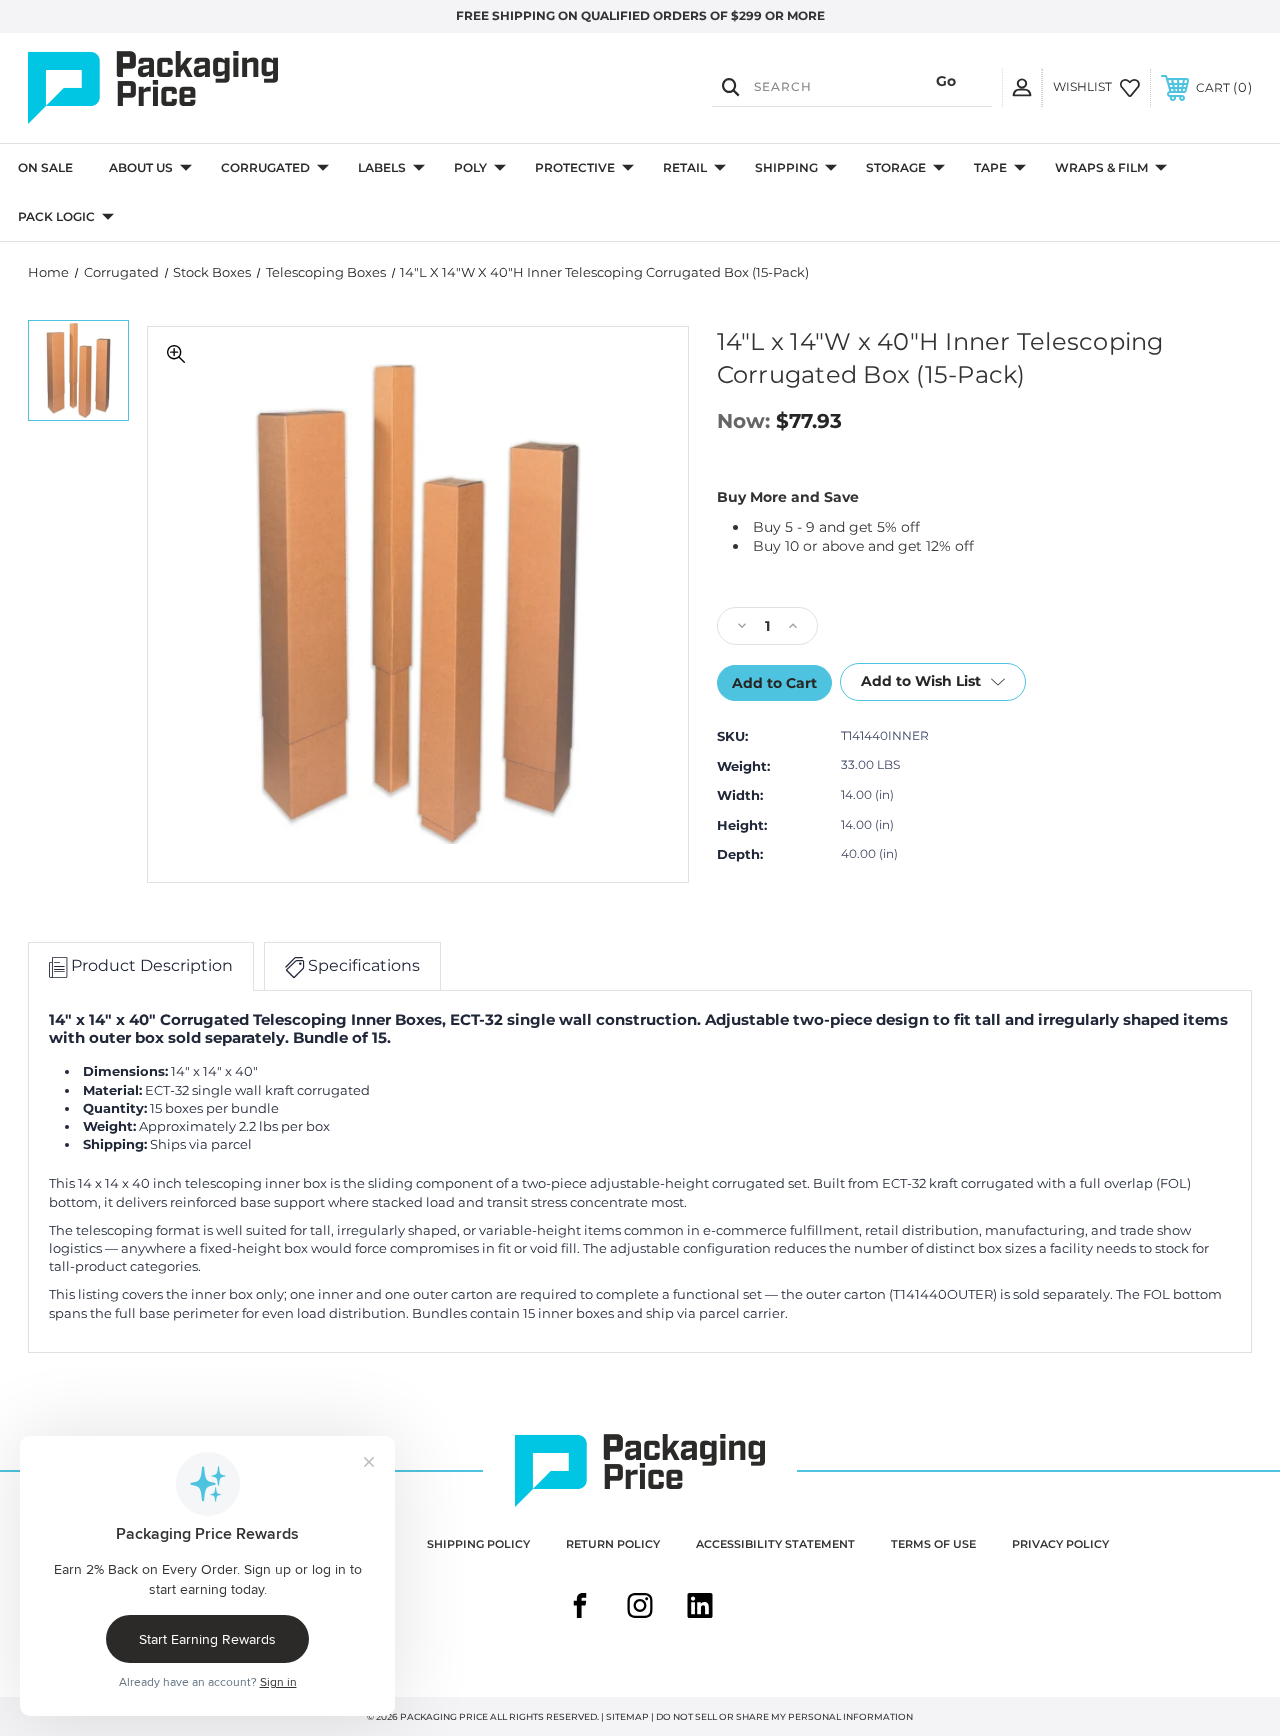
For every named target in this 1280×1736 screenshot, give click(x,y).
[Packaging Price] (211, 88)
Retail (685, 167)
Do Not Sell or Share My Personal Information (784, 1716)
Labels (382, 167)
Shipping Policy (478, 1544)
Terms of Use (933, 1544)
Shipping (786, 167)
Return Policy (613, 1544)
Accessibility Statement (775, 1544)
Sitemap (627, 1716)
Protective (575, 167)
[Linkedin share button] (700, 1608)
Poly (470, 167)
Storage (896, 167)
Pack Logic (56, 216)
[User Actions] (1022, 87)
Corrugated (265, 167)
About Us (141, 167)
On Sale (45, 167)
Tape (990, 167)
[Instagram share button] (640, 1608)
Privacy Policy (1060, 1544)
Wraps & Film (1101, 167)
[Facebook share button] (580, 1608)
